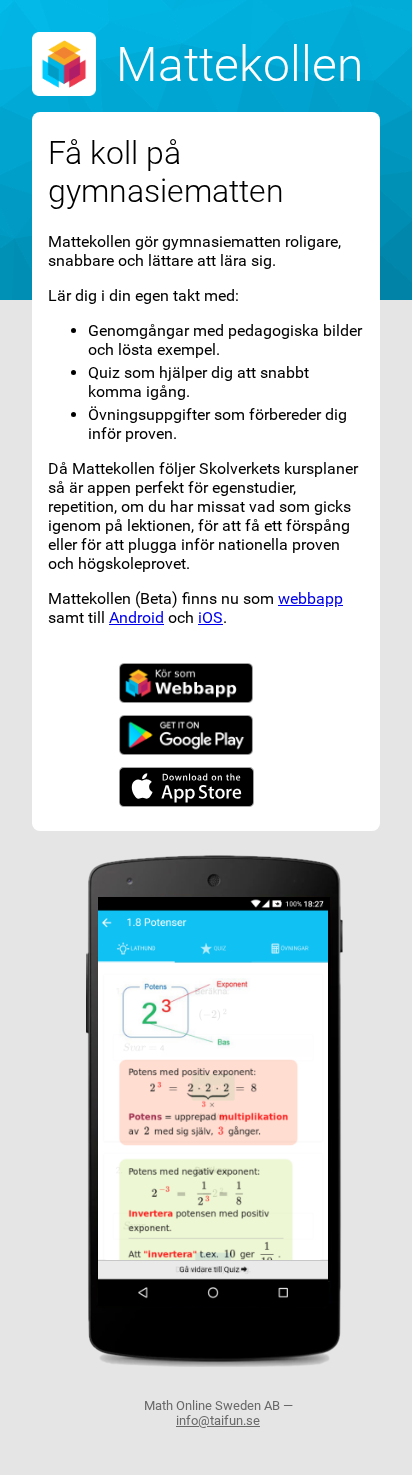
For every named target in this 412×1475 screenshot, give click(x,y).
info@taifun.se (218, 1420)
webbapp (310, 598)
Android (136, 617)
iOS (210, 617)
